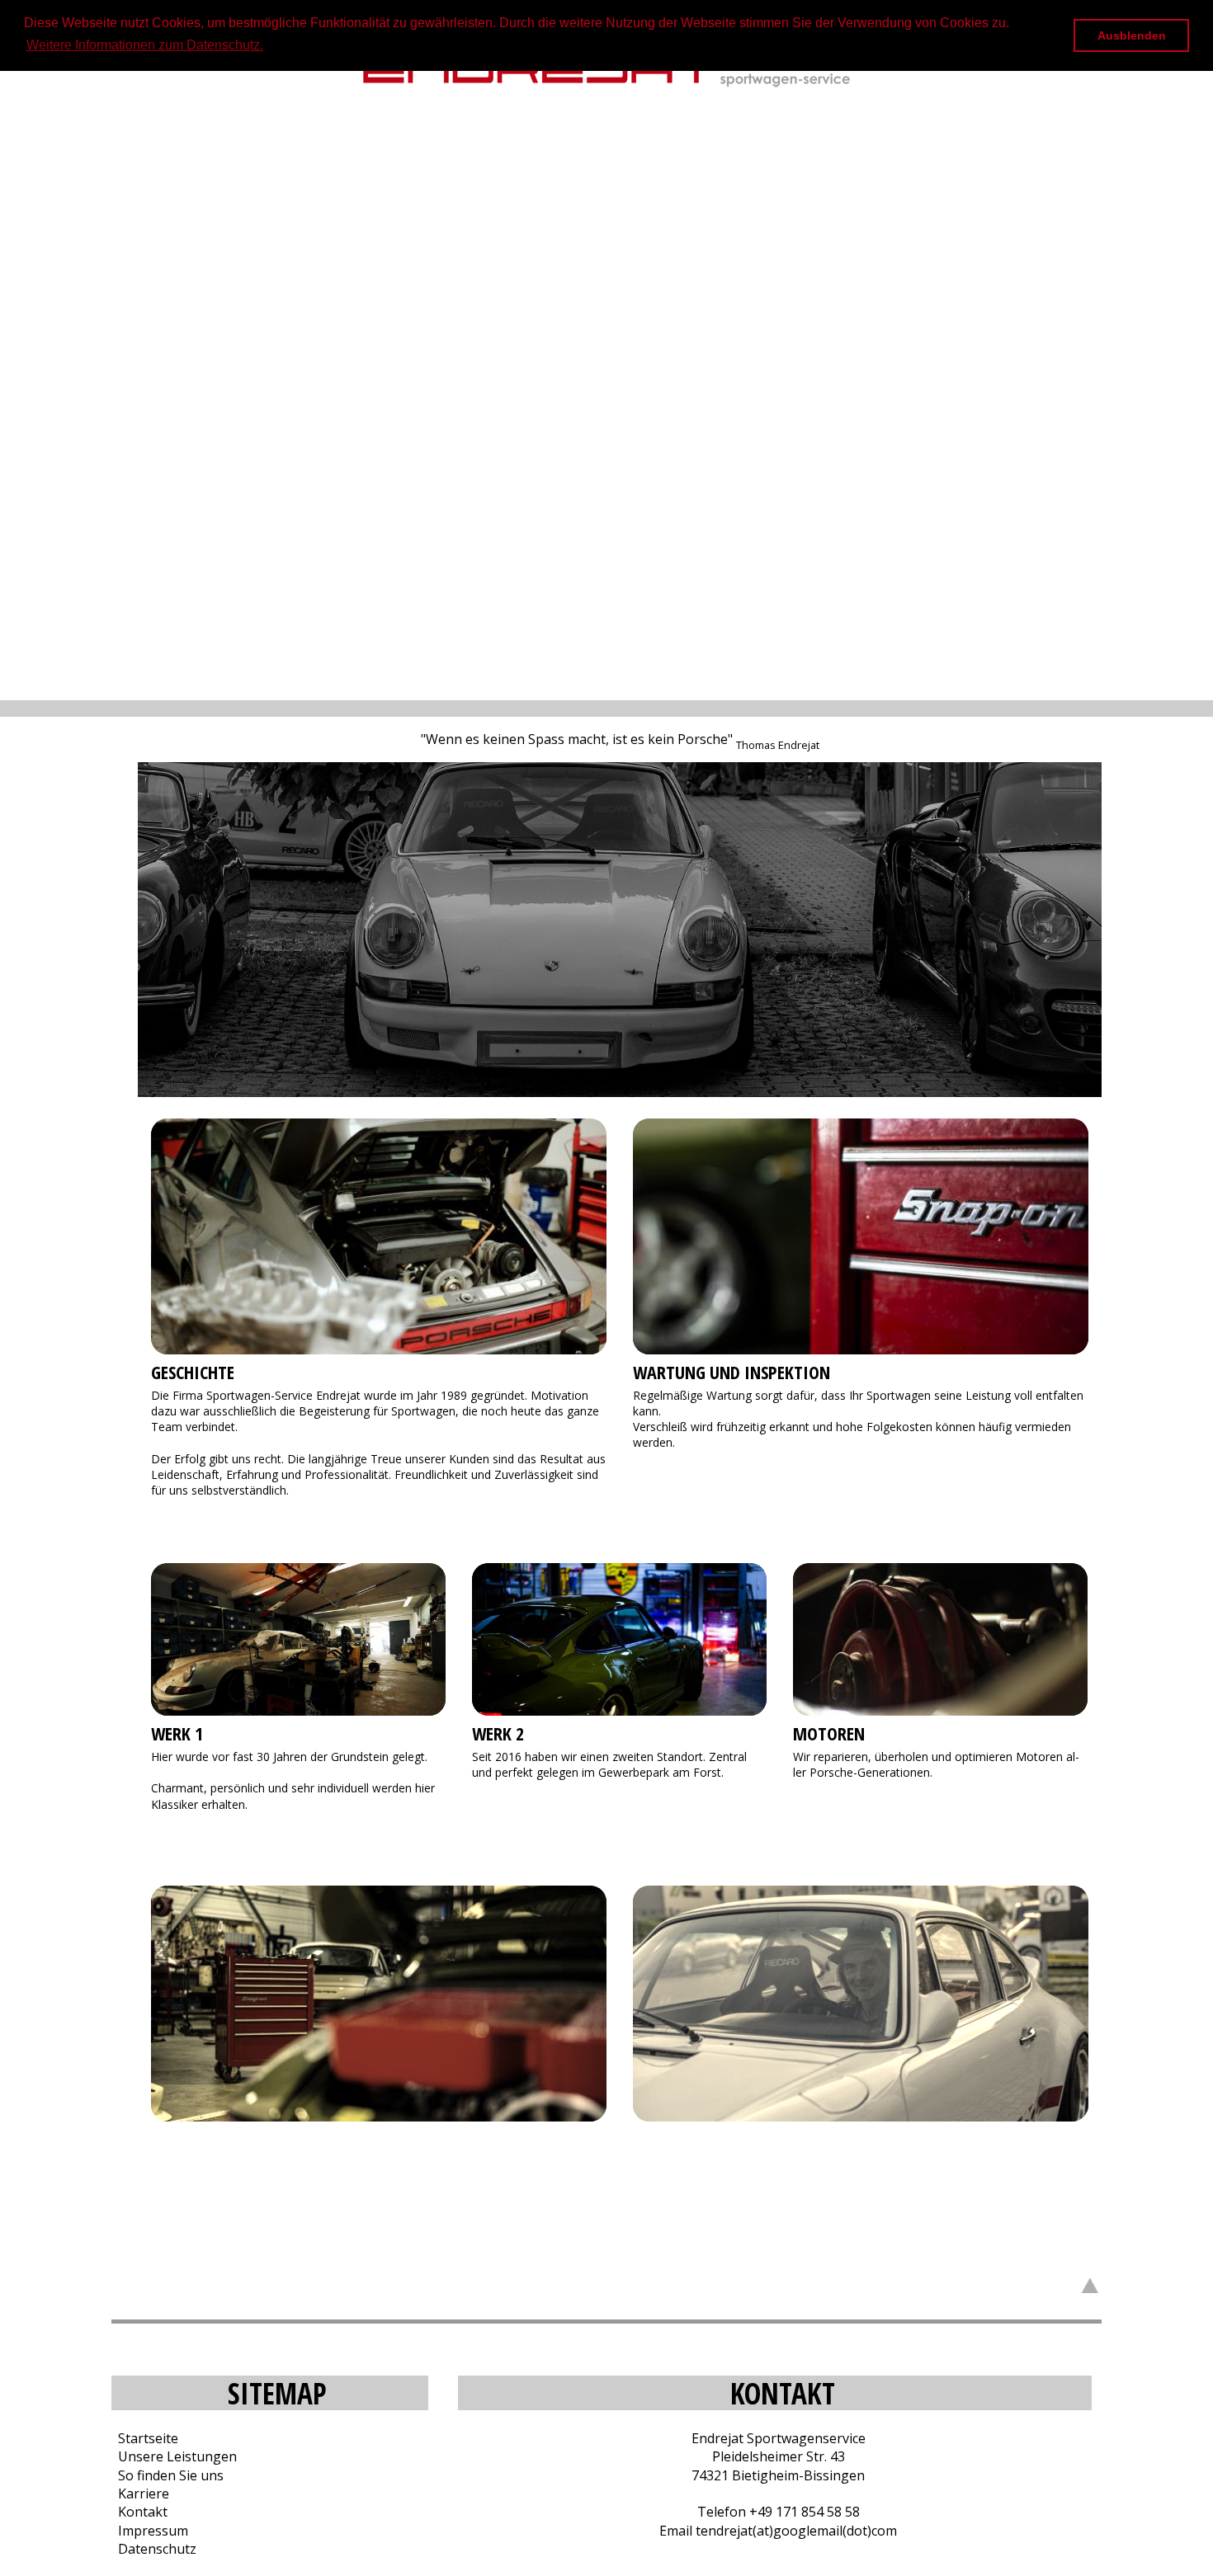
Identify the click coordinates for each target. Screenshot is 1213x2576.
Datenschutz (154, 2549)
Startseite (145, 2438)
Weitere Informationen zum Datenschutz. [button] (145, 45)
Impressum (150, 2531)
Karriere (140, 2494)
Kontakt (139, 2512)
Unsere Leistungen (174, 2456)
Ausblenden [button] (1132, 35)
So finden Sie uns (168, 2475)
